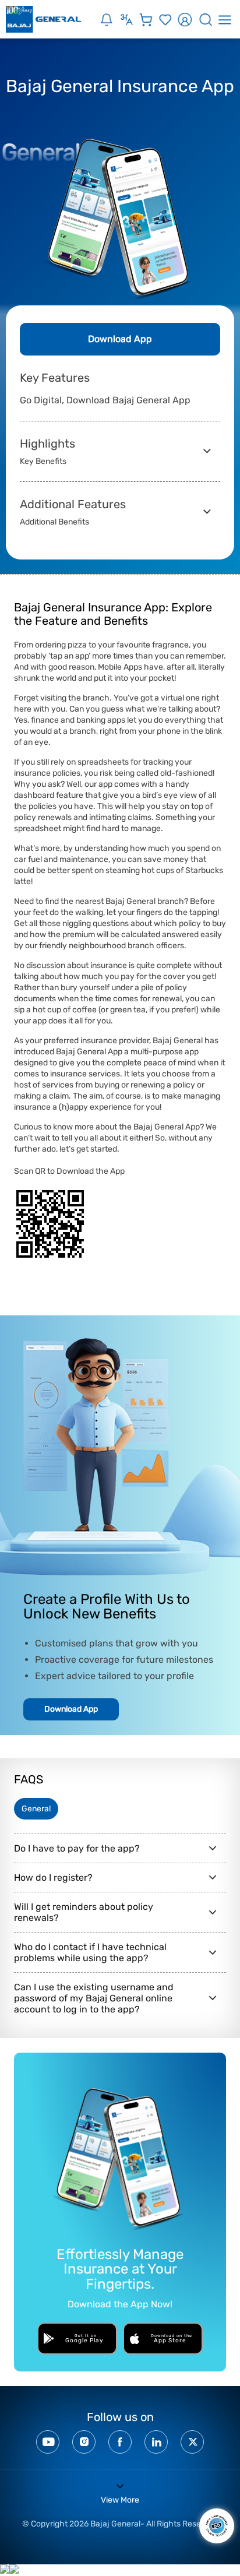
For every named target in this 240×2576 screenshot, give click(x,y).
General (36, 1809)
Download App (120, 339)
